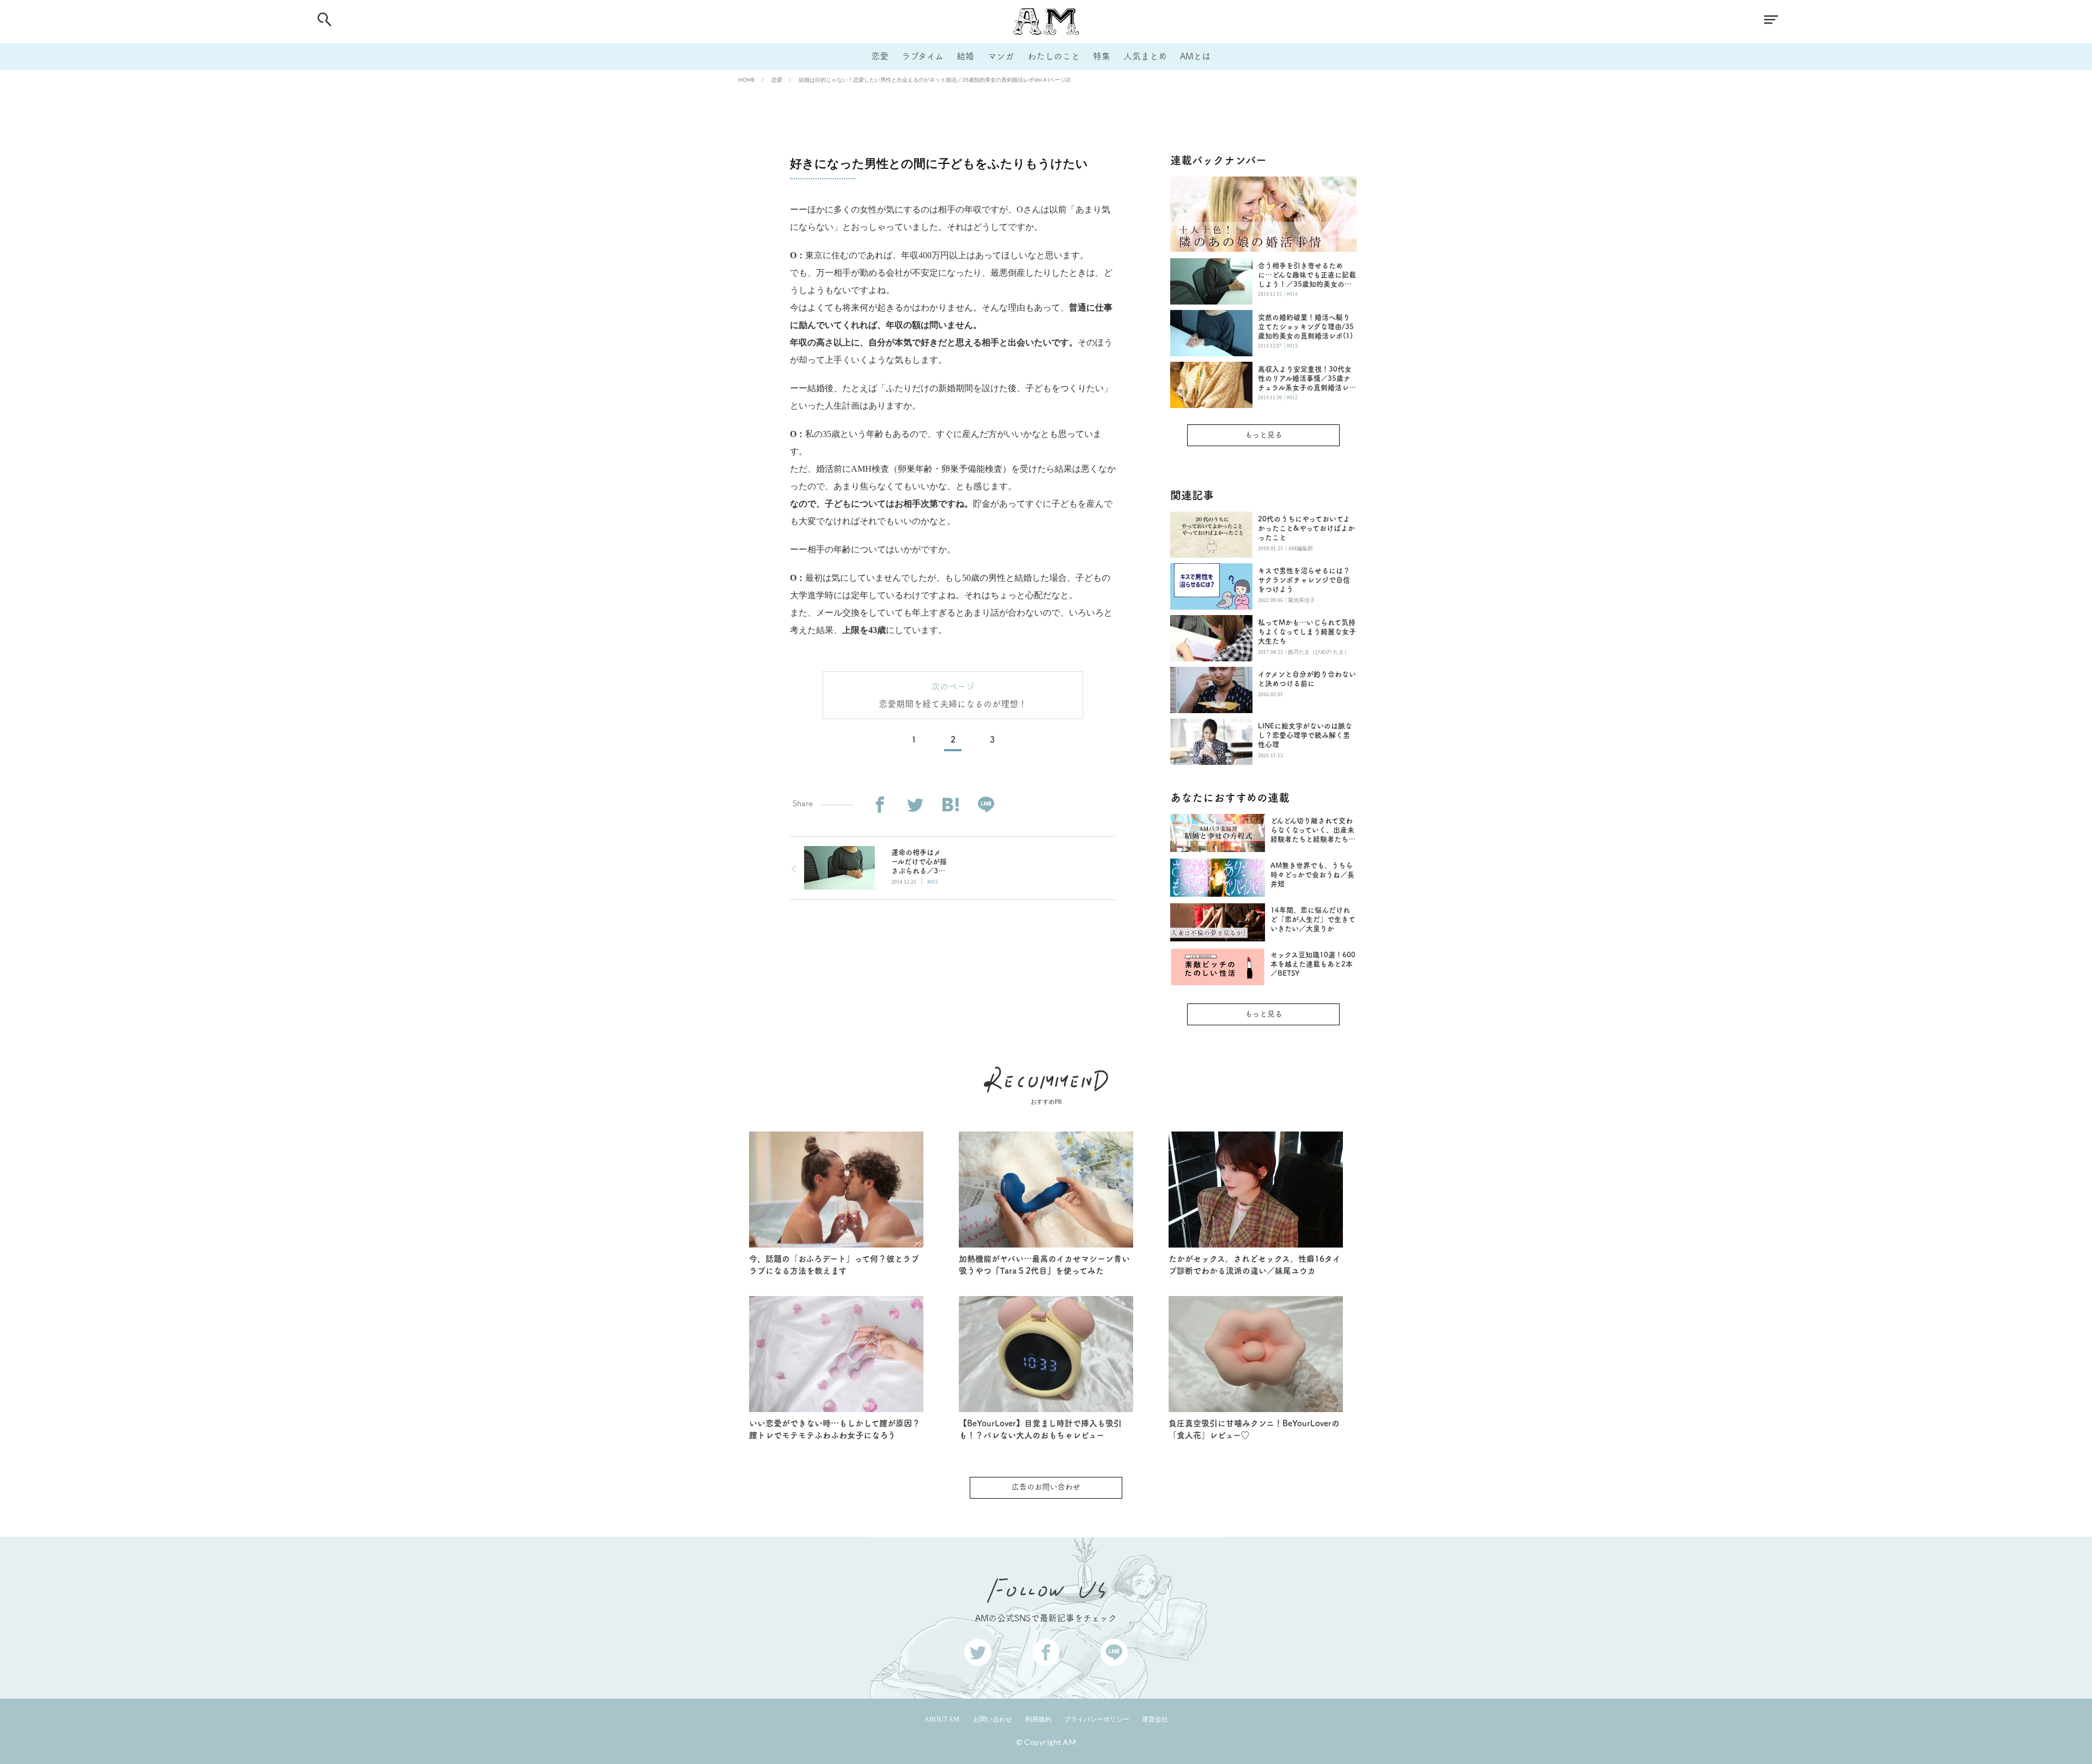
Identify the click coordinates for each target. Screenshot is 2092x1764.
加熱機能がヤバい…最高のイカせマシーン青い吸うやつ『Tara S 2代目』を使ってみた (1044, 1265)
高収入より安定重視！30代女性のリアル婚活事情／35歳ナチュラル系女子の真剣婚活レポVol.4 (1307, 379)
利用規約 (1038, 1719)
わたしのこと (1054, 56)
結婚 (965, 56)
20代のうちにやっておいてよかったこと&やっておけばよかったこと (1306, 528)
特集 (1102, 56)
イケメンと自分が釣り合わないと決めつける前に (1307, 679)
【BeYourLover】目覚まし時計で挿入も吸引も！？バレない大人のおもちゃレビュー (1040, 1430)
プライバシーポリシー (1097, 1719)
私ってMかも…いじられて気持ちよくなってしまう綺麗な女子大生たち (1307, 632)
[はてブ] (950, 805)
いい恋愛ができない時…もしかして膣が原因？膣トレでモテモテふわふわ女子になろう (835, 1430)
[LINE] (986, 805)
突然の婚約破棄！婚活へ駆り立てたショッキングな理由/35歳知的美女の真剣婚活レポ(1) (1306, 327)
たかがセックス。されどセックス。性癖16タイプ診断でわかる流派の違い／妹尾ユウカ (1255, 1265)
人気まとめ (1145, 56)
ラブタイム (923, 56)
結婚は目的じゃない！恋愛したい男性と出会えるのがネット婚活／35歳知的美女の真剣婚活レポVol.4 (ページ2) (935, 80)
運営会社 (1155, 1719)
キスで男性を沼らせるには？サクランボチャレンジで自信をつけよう (1304, 580)
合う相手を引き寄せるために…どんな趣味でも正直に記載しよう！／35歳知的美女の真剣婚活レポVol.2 (1307, 275)
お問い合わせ (993, 1719)
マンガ (1001, 56)
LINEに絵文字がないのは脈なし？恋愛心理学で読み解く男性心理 (1305, 735)
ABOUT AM (942, 1719)
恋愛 (880, 56)
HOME (747, 80)
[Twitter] (915, 805)
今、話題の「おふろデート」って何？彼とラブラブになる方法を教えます (834, 1265)
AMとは (1195, 56)
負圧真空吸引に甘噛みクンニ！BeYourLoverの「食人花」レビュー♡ (1254, 1430)
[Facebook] (880, 805)
